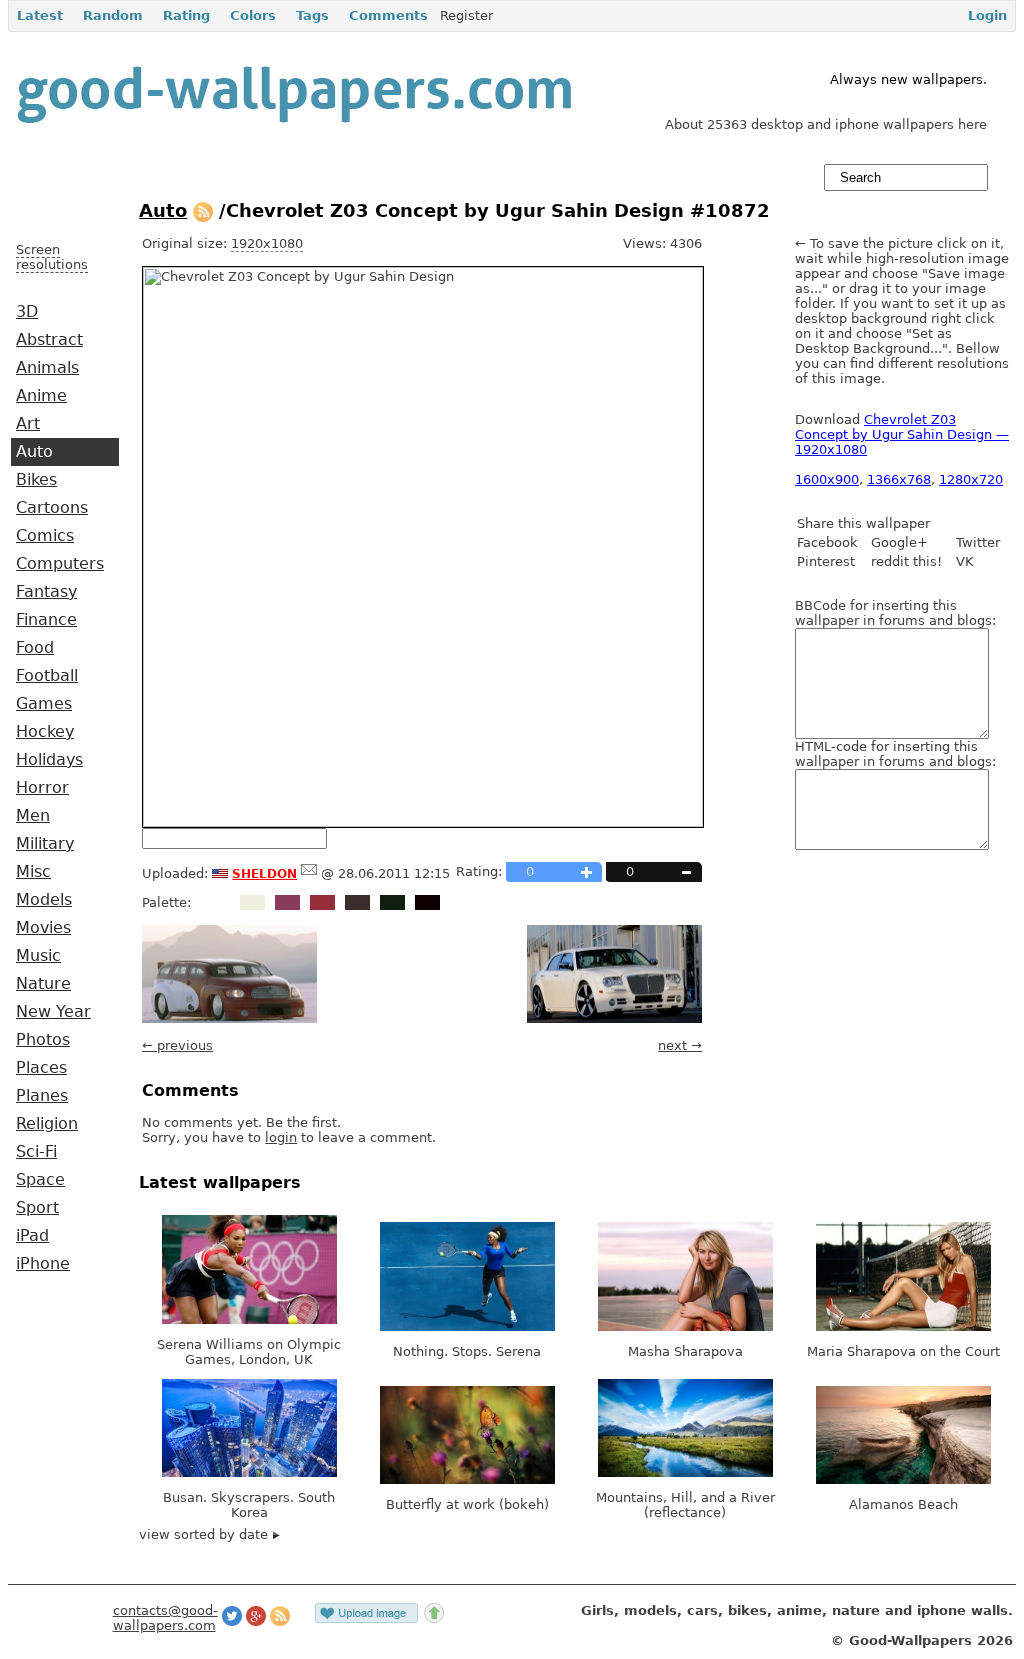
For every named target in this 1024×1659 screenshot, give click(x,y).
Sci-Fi (36, 1152)
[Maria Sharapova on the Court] (903, 1326)
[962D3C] (322, 902)
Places (41, 1068)
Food (35, 648)
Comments (388, 15)
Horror (42, 788)
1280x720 (971, 479)
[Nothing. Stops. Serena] (467, 1326)
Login (987, 15)
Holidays (49, 760)
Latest (40, 15)
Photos (43, 1040)
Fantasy (46, 592)
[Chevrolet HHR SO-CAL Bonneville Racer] (229, 1018)
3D (27, 312)
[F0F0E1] (252, 902)
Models (44, 900)
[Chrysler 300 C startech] (614, 1018)
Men (33, 816)
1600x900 (827, 479)
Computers (60, 564)
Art (28, 424)
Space (40, 1180)
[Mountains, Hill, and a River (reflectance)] (685, 1472)
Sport (37, 1208)
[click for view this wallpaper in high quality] (423, 822)
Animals (47, 368)
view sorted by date (205, 1534)
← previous (177, 1045)
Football (47, 676)
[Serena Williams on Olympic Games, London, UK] (249, 1319)
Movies (43, 928)
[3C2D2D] (357, 902)
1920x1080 (267, 243)
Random (113, 15)
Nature (43, 984)
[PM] (309, 873)
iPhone (43, 1264)
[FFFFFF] (217, 902)
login (281, 1137)
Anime (41, 396)
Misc (33, 872)
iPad (32, 1236)
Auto (34, 452)
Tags (312, 15)
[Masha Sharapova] (685, 1326)
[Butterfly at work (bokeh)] (467, 1479)
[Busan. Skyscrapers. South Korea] (249, 1472)
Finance (46, 620)
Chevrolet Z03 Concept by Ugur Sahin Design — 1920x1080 (902, 434)
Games (44, 704)
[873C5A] (287, 902)
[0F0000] (427, 902)
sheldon (264, 872)
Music (38, 956)
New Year (53, 1012)
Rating (186, 15)
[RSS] (203, 210)
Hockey (45, 732)
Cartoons (52, 508)
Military (45, 844)
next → (680, 1045)
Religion (47, 1124)
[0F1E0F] (392, 902)
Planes (42, 1096)
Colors (253, 15)
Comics (45, 536)
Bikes (36, 480)
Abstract (49, 340)
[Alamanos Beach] (903, 1479)
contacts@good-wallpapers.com (165, 1618)
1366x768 (899, 479)
